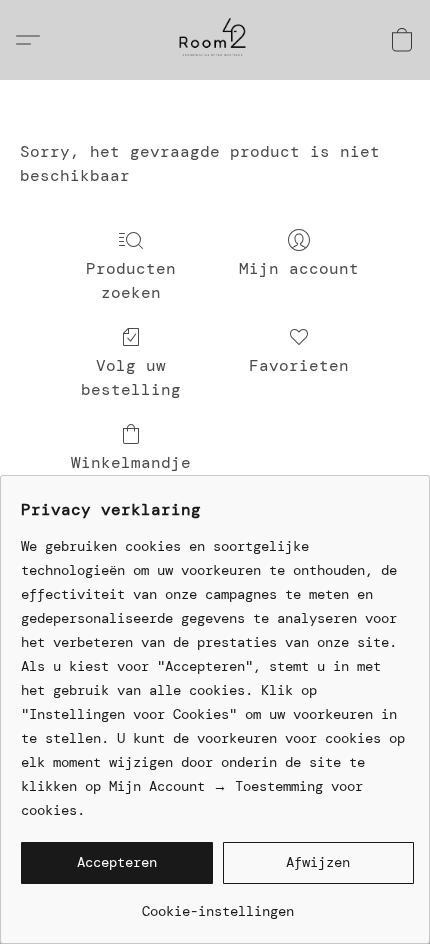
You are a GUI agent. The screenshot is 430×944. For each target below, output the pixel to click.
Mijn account (299, 268)
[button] (215, 40)
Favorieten (299, 365)
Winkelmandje (131, 462)
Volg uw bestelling (131, 377)
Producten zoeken (131, 280)
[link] (217, 903)
